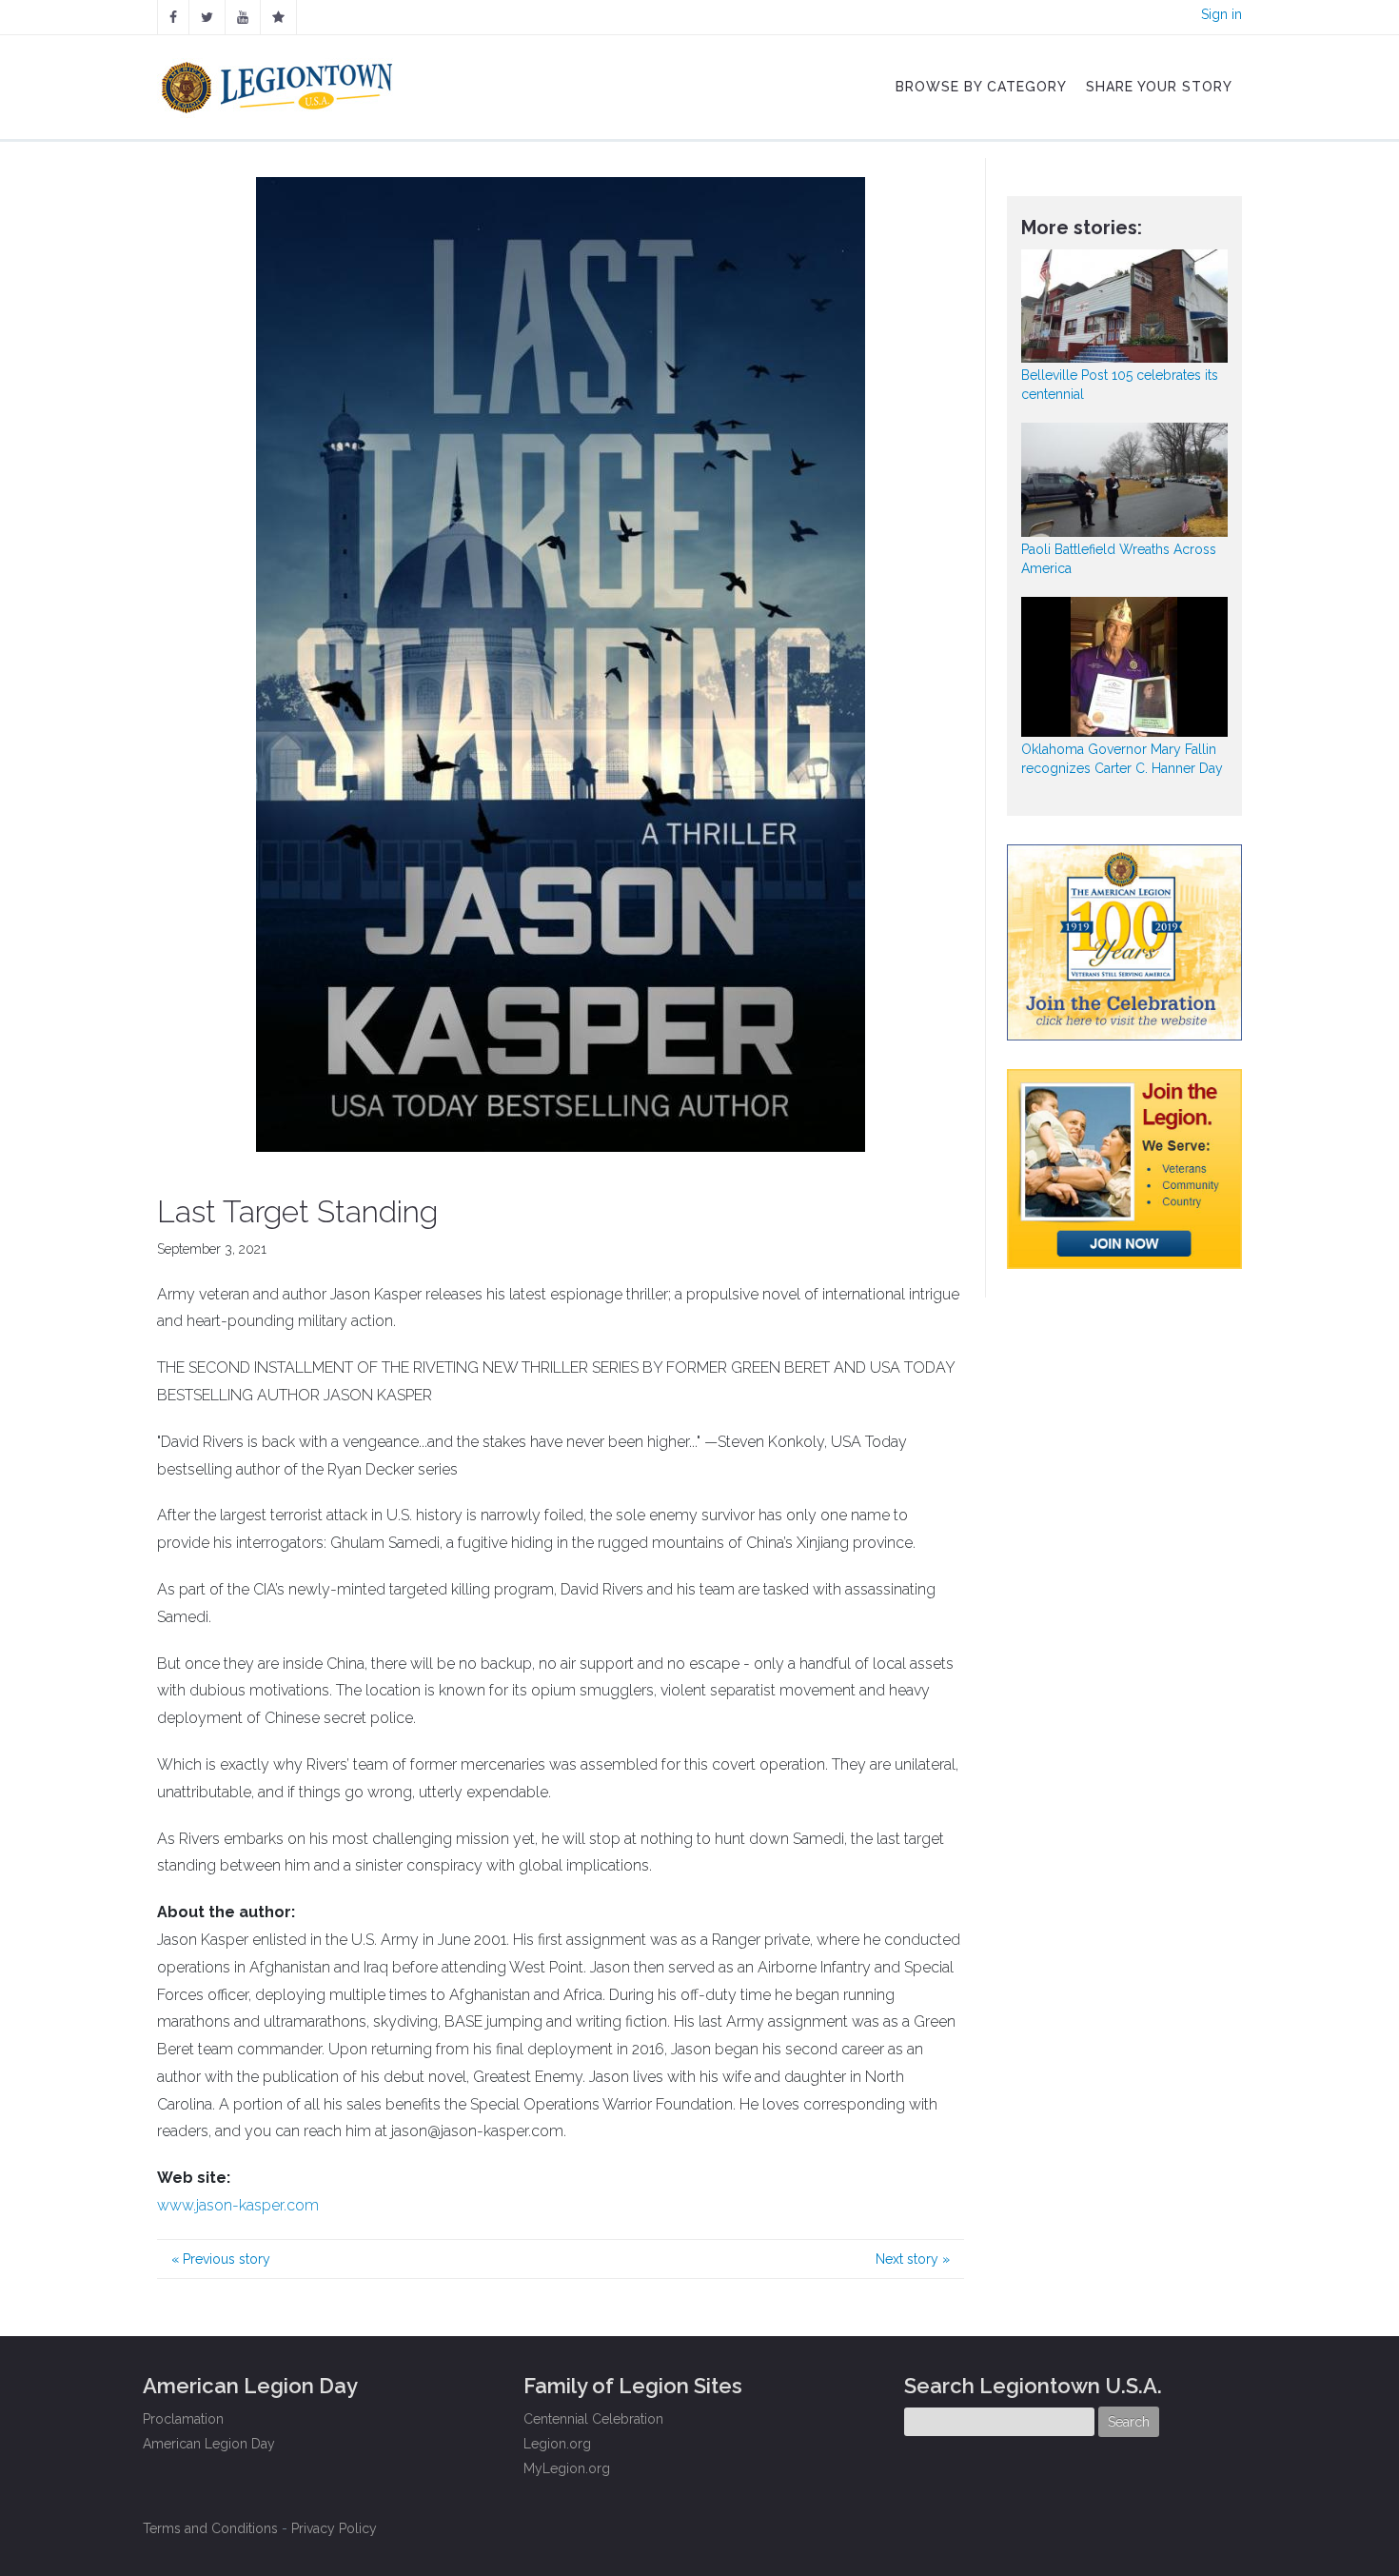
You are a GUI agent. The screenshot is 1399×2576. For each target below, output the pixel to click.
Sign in (1222, 14)
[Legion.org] (278, 17)
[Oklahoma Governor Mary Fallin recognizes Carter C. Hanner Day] (1125, 667)
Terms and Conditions (210, 2528)
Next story (913, 2259)
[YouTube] (243, 17)
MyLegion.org (567, 2468)
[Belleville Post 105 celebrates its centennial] (1125, 306)
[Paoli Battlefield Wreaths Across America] (1125, 479)
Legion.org (557, 2444)
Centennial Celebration (593, 2419)
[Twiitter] (207, 17)
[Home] (279, 83)
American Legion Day (209, 2444)
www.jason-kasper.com (238, 2205)
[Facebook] (173, 17)
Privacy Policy (334, 2528)
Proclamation (183, 2419)
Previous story (221, 2259)
